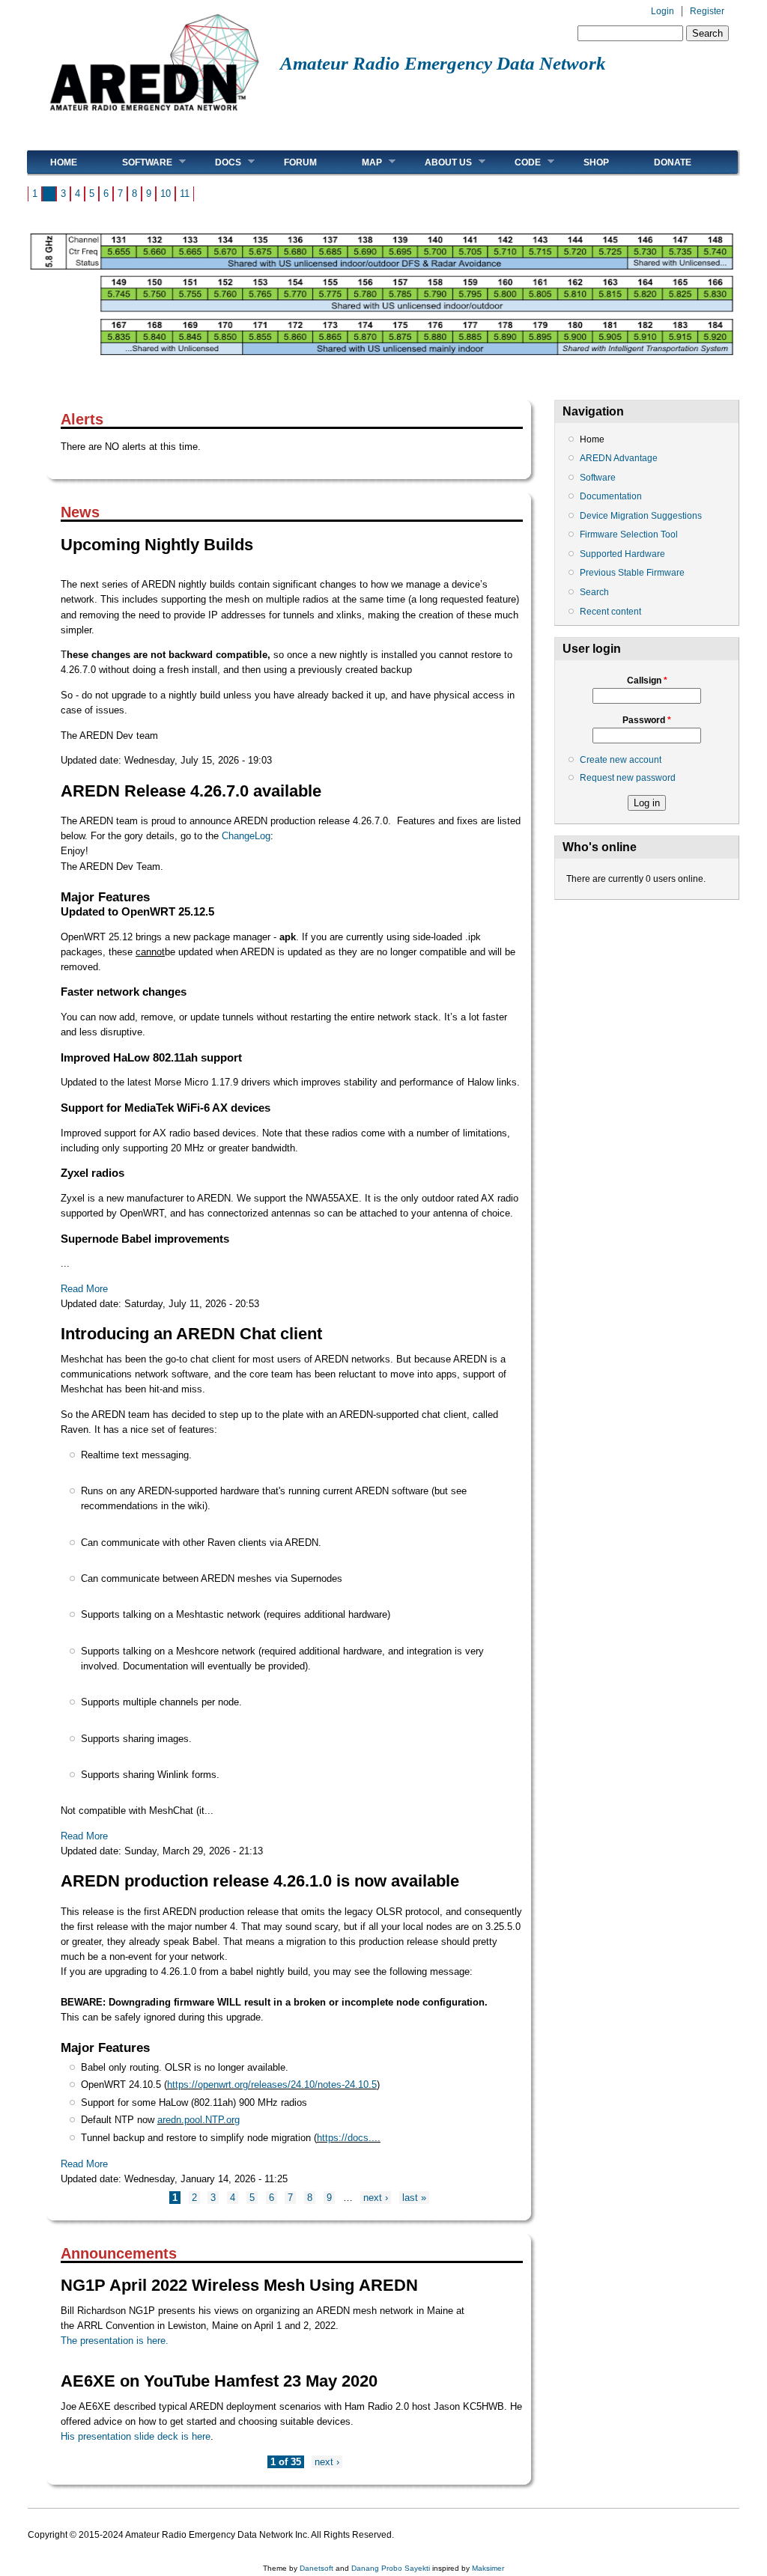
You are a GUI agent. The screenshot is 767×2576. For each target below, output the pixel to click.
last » (414, 2198)
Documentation (611, 496)
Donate (673, 162)
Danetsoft (316, 2568)
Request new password (628, 778)
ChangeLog (246, 836)
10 (166, 194)
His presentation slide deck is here (136, 2436)
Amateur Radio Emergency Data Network (443, 63)
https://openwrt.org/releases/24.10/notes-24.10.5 (272, 2085)
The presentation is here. (115, 2341)
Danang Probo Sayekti (391, 2568)
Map (361, 162)
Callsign (647, 680)
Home (64, 162)
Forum (300, 162)
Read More (84, 1289)
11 (185, 194)
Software (136, 162)
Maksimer (488, 2568)
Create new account (621, 760)
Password (647, 720)
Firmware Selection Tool (629, 535)
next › (376, 2198)
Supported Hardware (622, 554)
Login (663, 11)
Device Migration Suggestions (641, 516)
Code (516, 162)
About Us (437, 162)
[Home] (154, 116)
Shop (596, 162)
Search (594, 592)
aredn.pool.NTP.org (198, 2120)
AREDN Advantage (619, 458)
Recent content (610, 612)
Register (707, 11)
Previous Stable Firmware (632, 573)
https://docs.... (349, 2138)
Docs (217, 162)
